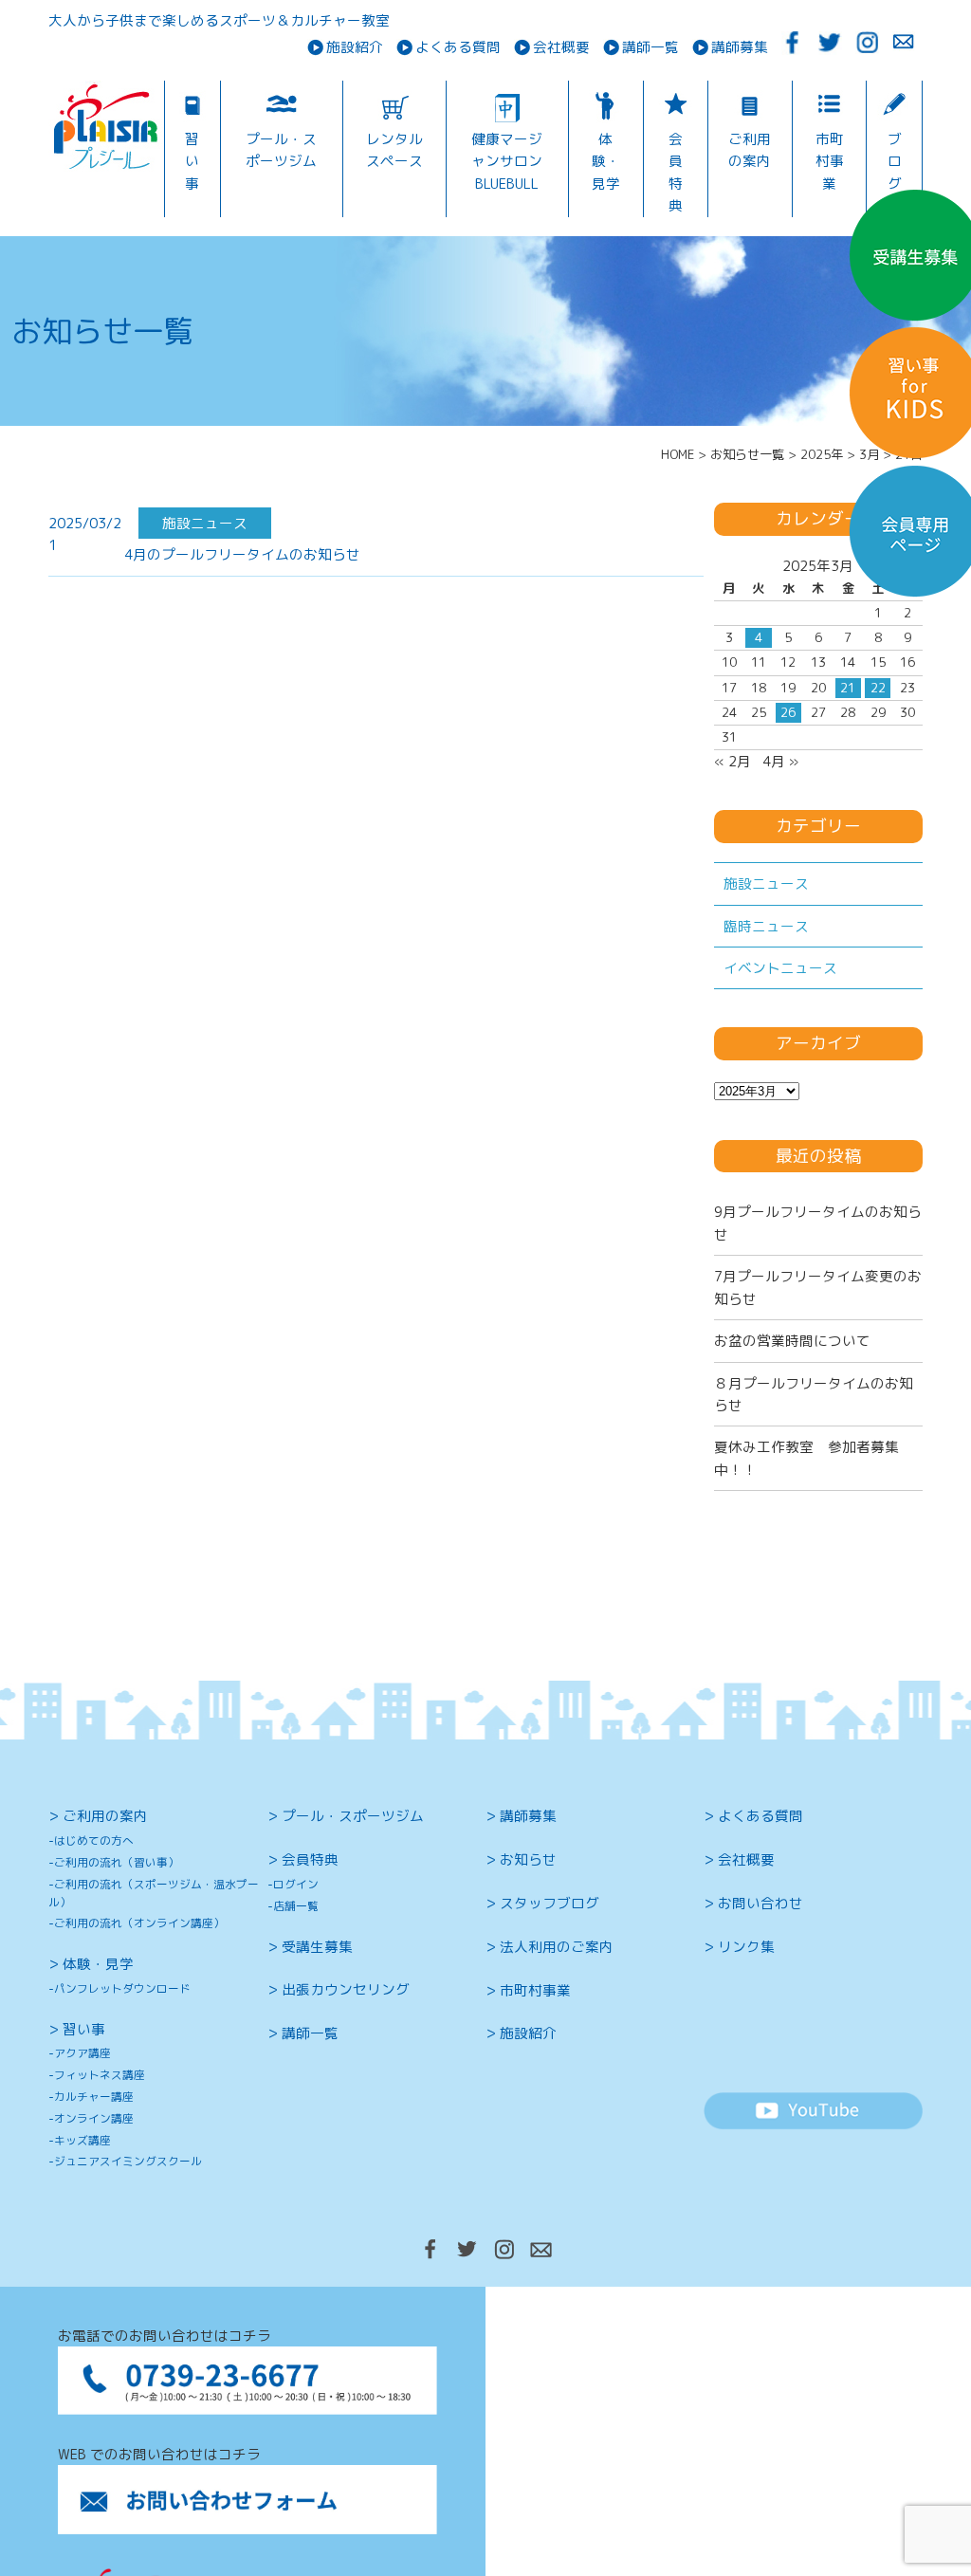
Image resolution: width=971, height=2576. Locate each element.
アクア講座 (82, 2053)
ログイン (296, 1884)
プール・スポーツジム (281, 150)
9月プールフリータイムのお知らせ (818, 1223)
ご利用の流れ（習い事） (117, 1862)
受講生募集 (317, 1947)
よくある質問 (458, 48)
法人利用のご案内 (557, 1947)
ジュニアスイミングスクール (128, 2161)
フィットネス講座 (100, 2075)
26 (788, 712)
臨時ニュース (766, 926)
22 (878, 688)
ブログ (895, 161)
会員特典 (676, 172)
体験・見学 (606, 161)
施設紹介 (355, 48)
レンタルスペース (394, 150)
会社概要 (561, 48)
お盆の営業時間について (792, 1341)
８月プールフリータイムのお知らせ (814, 1394)
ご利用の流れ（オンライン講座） (139, 1923)
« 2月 (733, 761)
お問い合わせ (760, 1903)
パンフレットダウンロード (122, 1988)
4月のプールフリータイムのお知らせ (242, 554)
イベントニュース (780, 968)
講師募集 (740, 48)
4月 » (780, 761)
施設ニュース (766, 883)
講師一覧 (650, 48)
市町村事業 (830, 161)
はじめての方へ (94, 1840)
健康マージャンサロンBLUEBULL (507, 161)
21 (848, 688)
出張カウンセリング (346, 1989)
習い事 (192, 161)
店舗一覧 (296, 1906)
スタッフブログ (550, 1903)
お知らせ (528, 1859)
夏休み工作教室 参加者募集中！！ (806, 1458)
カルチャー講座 (94, 2097)
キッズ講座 (82, 2140)
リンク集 (746, 1947)
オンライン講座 (94, 2118)
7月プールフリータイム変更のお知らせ (818, 1287)
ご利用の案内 (750, 150)
